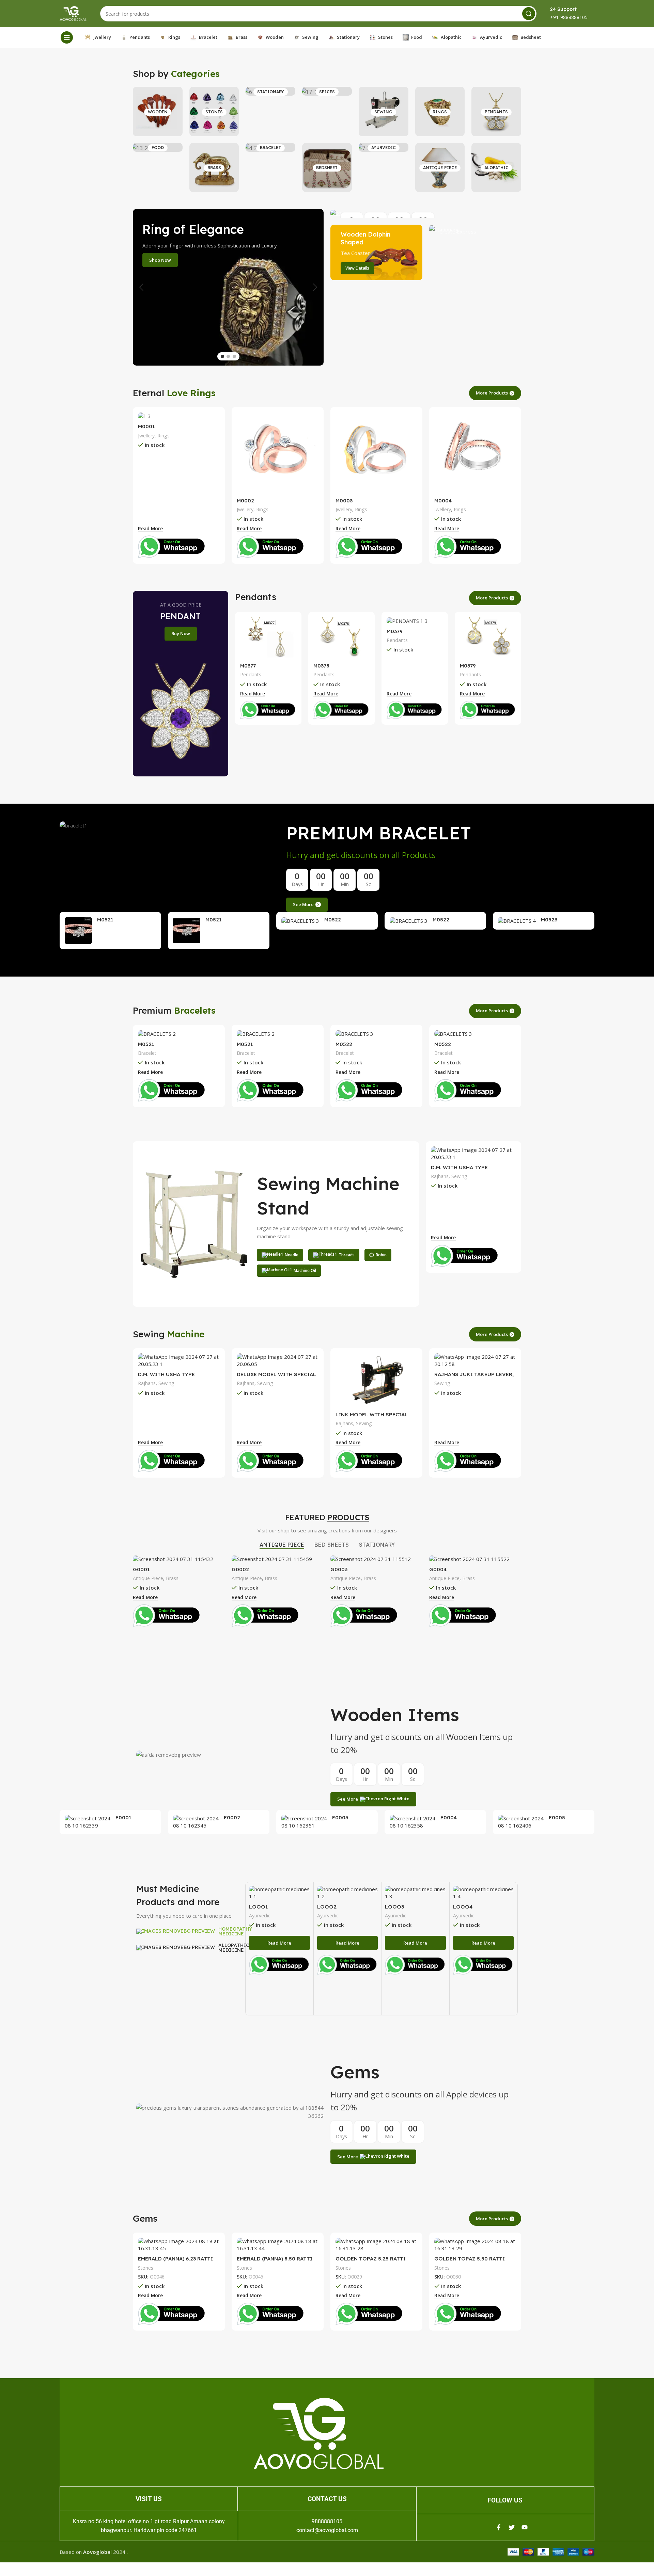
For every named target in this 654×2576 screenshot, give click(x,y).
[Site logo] (73, 13)
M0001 (146, 426)
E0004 (449, 1817)
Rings (440, 112)
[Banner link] (426, 213)
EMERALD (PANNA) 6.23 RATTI (175, 2259)
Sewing (383, 112)
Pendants (496, 112)
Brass (214, 168)
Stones (214, 112)
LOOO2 (327, 1907)
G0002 (240, 1569)
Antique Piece (440, 168)
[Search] (529, 14)
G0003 (339, 1569)
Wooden (158, 112)
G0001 (141, 1569)
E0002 (232, 1817)
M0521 (105, 920)
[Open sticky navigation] (67, 37)
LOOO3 (394, 1907)
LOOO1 (258, 1907)
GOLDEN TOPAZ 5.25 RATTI (371, 2259)
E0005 (557, 1817)
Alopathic (496, 168)
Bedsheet (327, 168)
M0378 (321, 666)
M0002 (245, 501)
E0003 (340, 1817)
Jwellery (146, 436)
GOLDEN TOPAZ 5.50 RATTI (470, 2259)
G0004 (438, 1569)
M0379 (395, 631)
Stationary (271, 92)
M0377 (248, 666)
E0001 (123, 1817)
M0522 (333, 920)
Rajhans (440, 1176)
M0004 (443, 501)
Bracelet (270, 148)
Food (158, 148)
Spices (327, 92)
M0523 (549, 920)
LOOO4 (463, 1907)
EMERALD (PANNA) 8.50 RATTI (275, 2259)
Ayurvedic (384, 148)
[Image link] (319, 2433)
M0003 (344, 501)
